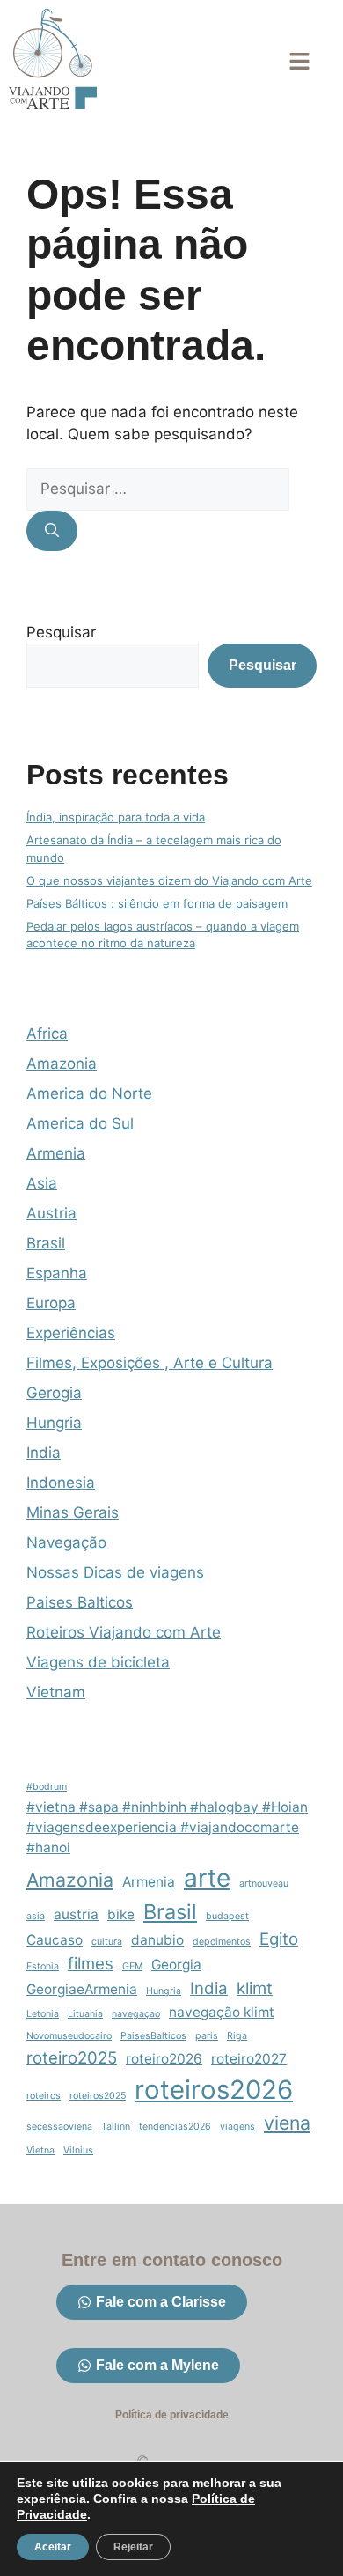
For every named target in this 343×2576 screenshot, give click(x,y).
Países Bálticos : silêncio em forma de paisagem (157, 903)
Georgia (176, 1965)
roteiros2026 (214, 2090)
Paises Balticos (80, 1602)
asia (36, 1916)
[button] (299, 62)
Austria (51, 1213)
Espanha (57, 1273)
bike (121, 1914)
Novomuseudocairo (69, 2036)
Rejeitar (133, 2547)
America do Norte (89, 1093)
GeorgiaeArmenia (82, 1989)
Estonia (43, 1966)
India (44, 1453)
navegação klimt (222, 2012)
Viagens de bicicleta (98, 1662)
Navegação (66, 1542)
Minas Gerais (73, 1512)
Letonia (43, 2014)
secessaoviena (59, 2127)
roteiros (44, 2096)
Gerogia (54, 1393)
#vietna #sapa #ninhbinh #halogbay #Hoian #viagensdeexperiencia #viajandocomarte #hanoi (167, 1827)
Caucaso (55, 1940)
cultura (107, 1942)
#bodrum (47, 1787)
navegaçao (136, 2014)
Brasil (46, 1243)
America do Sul (80, 1123)
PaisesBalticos (153, 2036)
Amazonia (62, 1064)
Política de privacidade (172, 2415)
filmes (91, 1964)
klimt (255, 1988)
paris (207, 2036)
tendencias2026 (175, 2127)
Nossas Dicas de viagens (115, 1572)
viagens (237, 2127)
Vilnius (78, 2150)
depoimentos (222, 1942)
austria (76, 1914)
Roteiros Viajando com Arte (124, 1632)
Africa (47, 1034)
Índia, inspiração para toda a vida (116, 817)
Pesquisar (61, 632)
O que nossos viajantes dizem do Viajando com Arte (169, 880)
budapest (227, 1916)
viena (287, 2123)
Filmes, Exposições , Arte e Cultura (150, 1363)
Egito (279, 1939)
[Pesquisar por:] (158, 489)
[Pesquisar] (52, 531)
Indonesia (61, 1483)
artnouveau (264, 1884)
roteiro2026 (164, 2059)
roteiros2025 (98, 2096)
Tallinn (116, 2127)
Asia (42, 1183)
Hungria (54, 1423)
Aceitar (53, 2547)
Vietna (40, 2150)
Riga (237, 2036)
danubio (157, 1940)
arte (207, 1878)
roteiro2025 (72, 2058)
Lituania (85, 2014)
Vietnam (56, 1692)
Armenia (56, 1153)
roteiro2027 (249, 2059)
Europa (51, 1303)
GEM (132, 1966)
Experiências (71, 1333)
